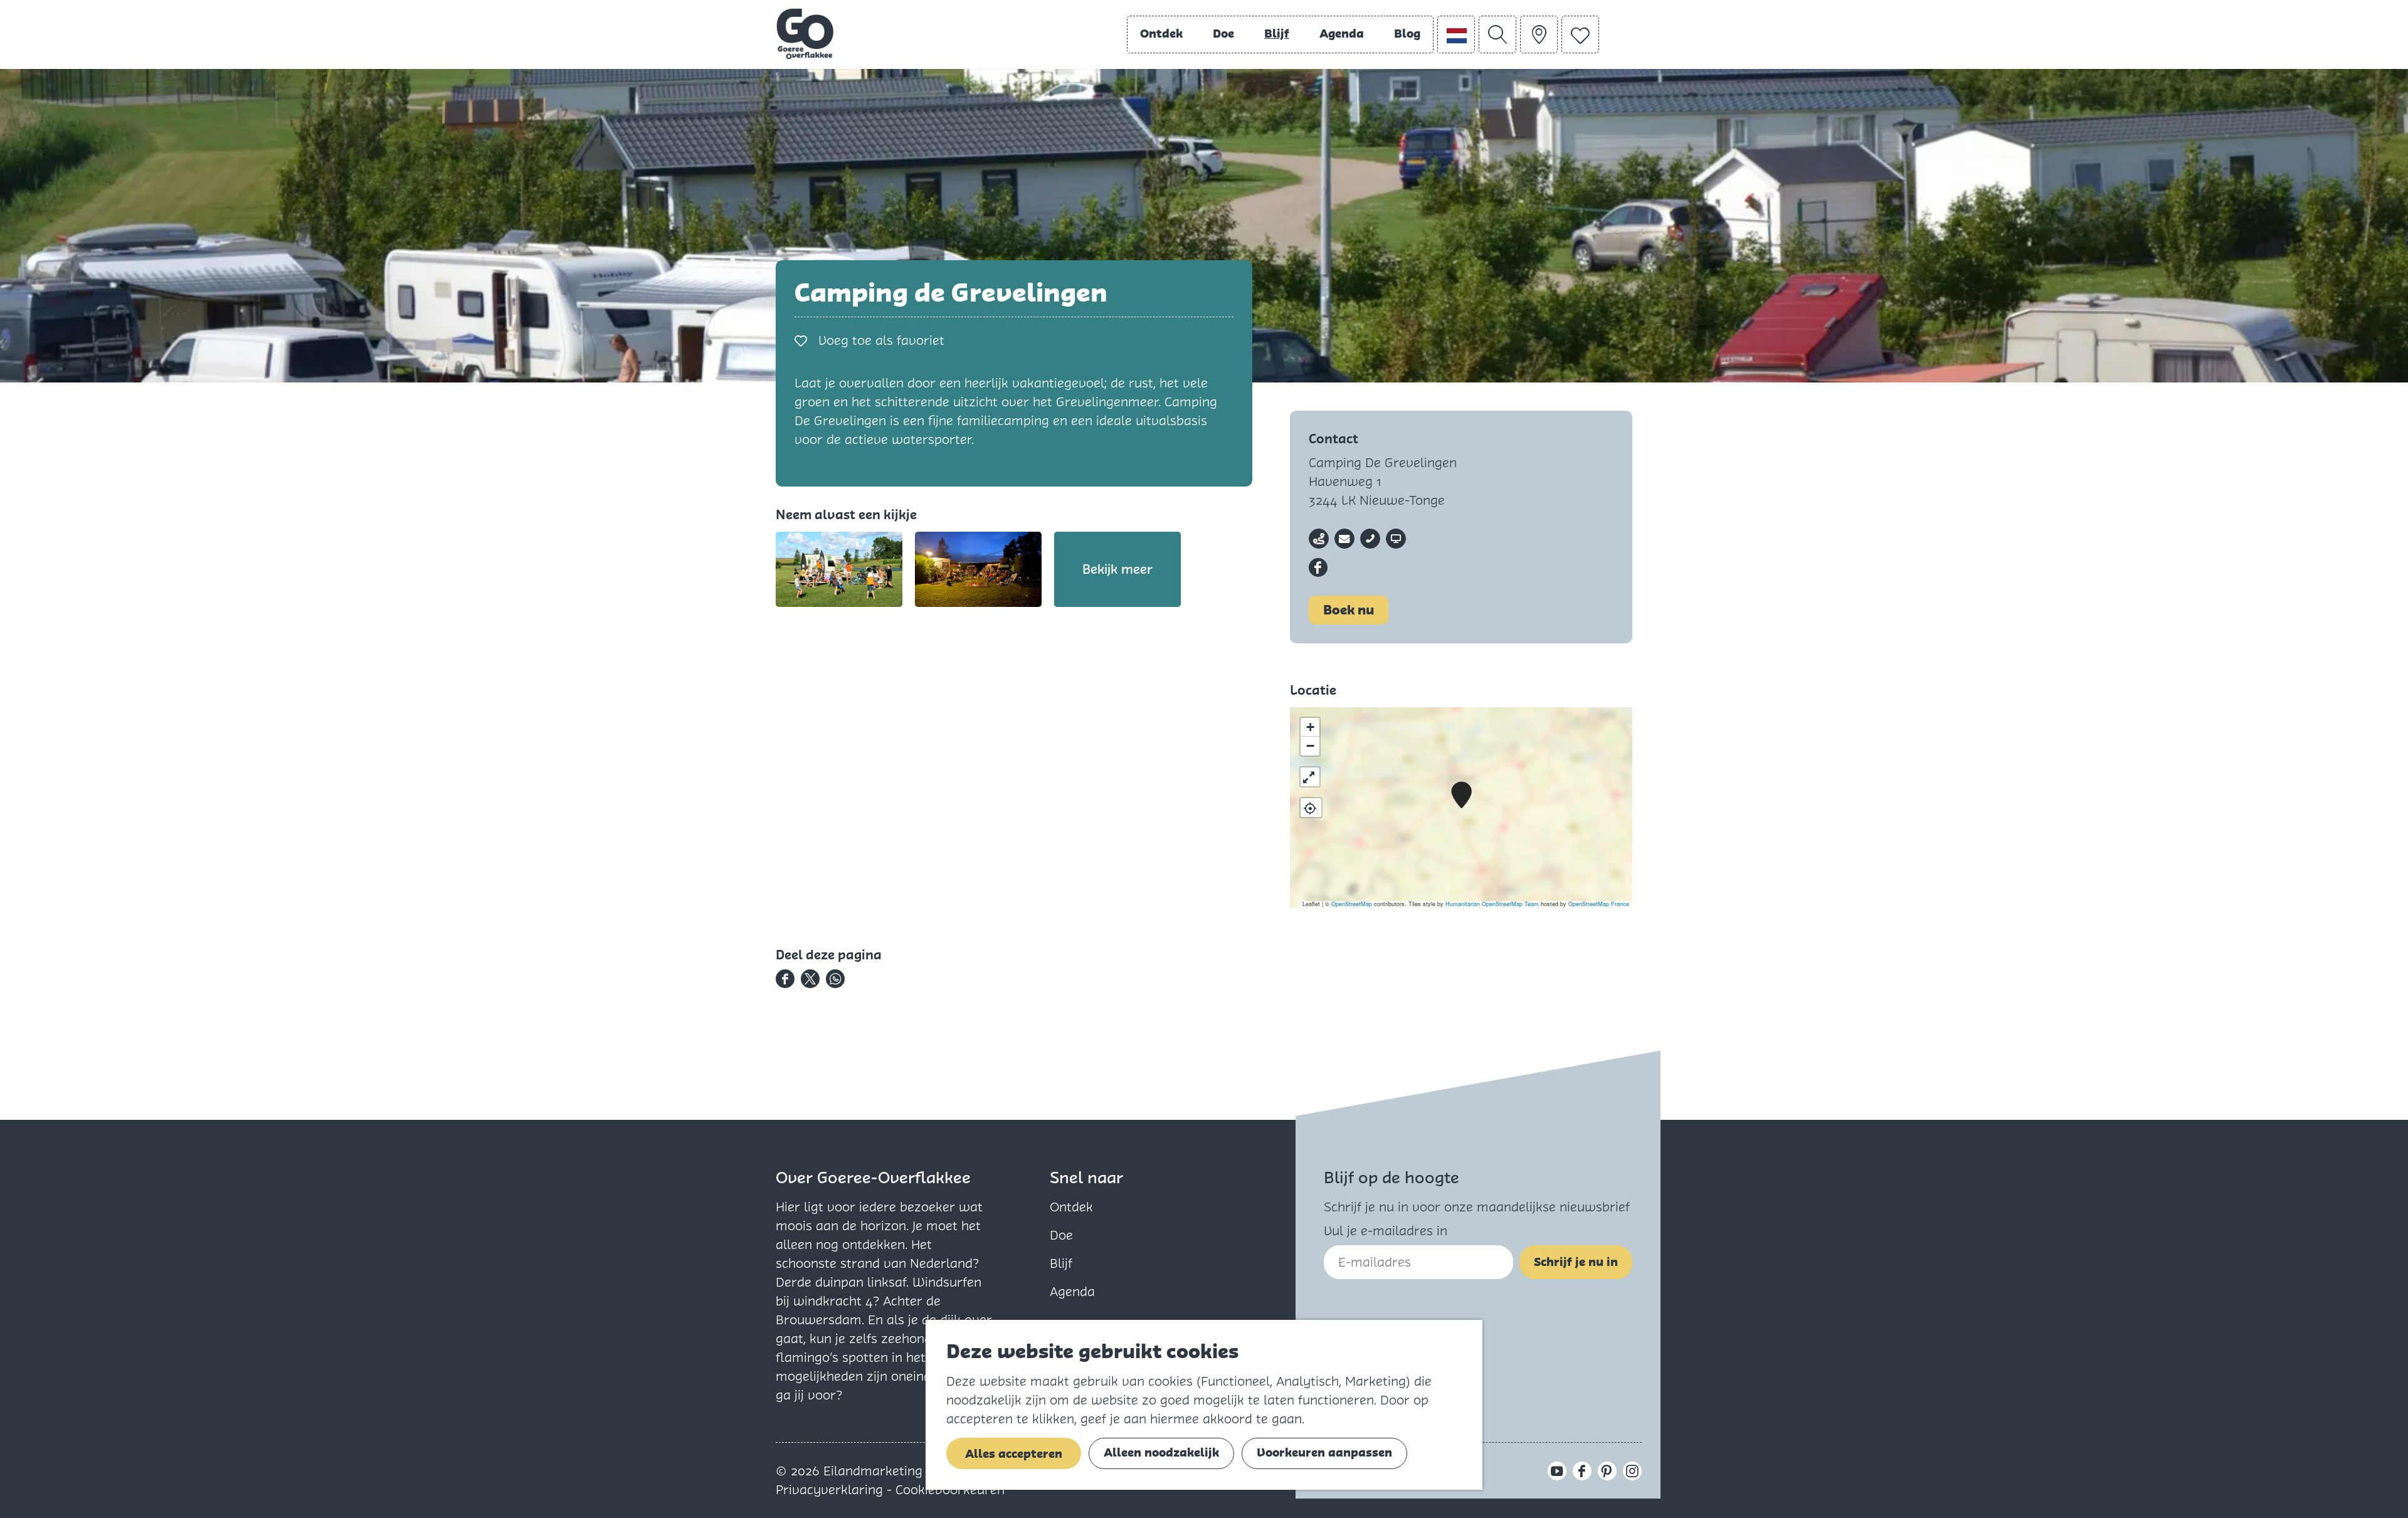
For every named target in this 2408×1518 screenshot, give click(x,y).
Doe (1061, 1235)
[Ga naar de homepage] (805, 34)
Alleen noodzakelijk (1161, 1452)
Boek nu (1349, 610)
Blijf (1061, 1263)
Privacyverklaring (831, 1490)
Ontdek (1071, 1207)
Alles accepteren (1014, 1454)
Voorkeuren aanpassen (1324, 1452)
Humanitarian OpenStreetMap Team (1492, 904)
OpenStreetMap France (1599, 904)
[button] (1461, 795)
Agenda (1072, 1292)
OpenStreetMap (1352, 904)
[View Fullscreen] (1310, 777)
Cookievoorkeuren (950, 1490)
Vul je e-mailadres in (1386, 1231)
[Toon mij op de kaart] (1311, 808)
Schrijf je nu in (1576, 1262)
